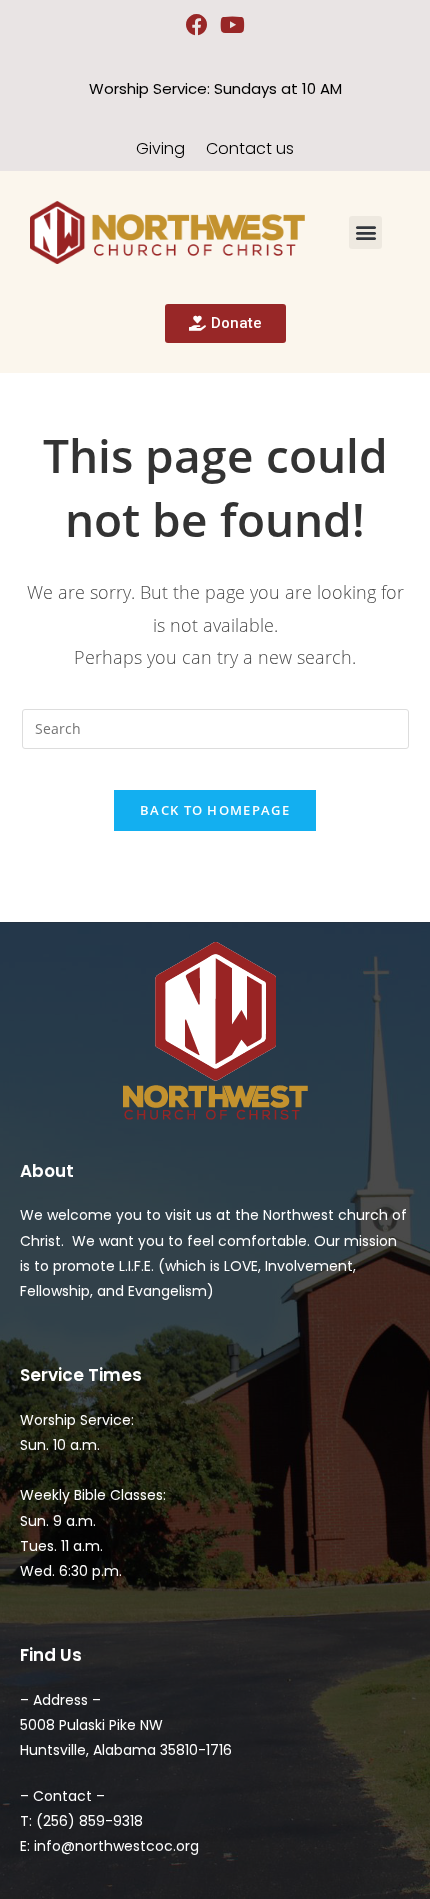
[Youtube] (233, 25)
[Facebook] (197, 25)
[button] (365, 232)
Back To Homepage (215, 810)
